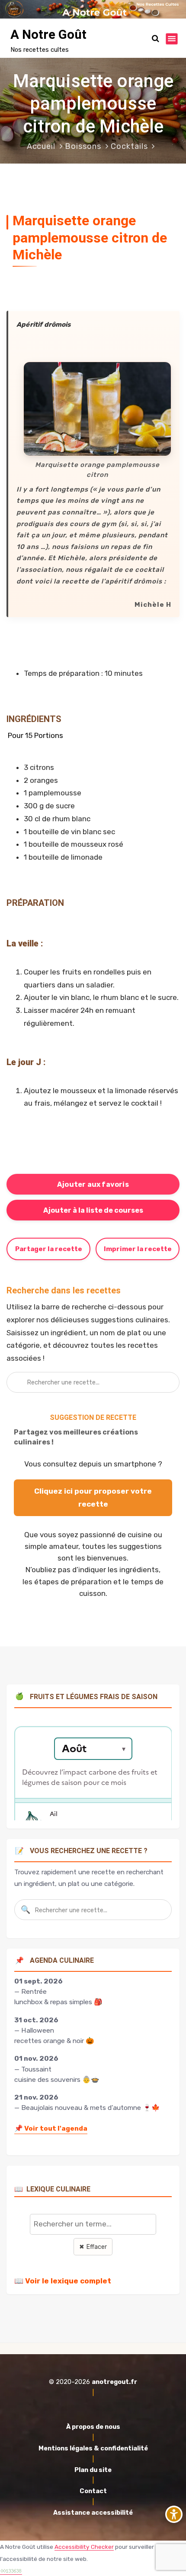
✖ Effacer (93, 2247)
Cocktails (129, 146)
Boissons (83, 146)
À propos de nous (93, 2427)
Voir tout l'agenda (51, 2128)
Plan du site (93, 2470)
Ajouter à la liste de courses (93, 1210)
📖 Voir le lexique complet (63, 2281)
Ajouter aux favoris (93, 1184)
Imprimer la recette (138, 1249)
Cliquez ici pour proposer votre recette (93, 1498)
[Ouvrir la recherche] (156, 39)
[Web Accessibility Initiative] (174, 2514)
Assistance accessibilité (93, 2513)
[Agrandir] (160, 373)
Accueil (41, 146)
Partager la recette (49, 1249)
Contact (93, 2491)
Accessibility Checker (84, 2547)
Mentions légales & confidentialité (93, 2448)
